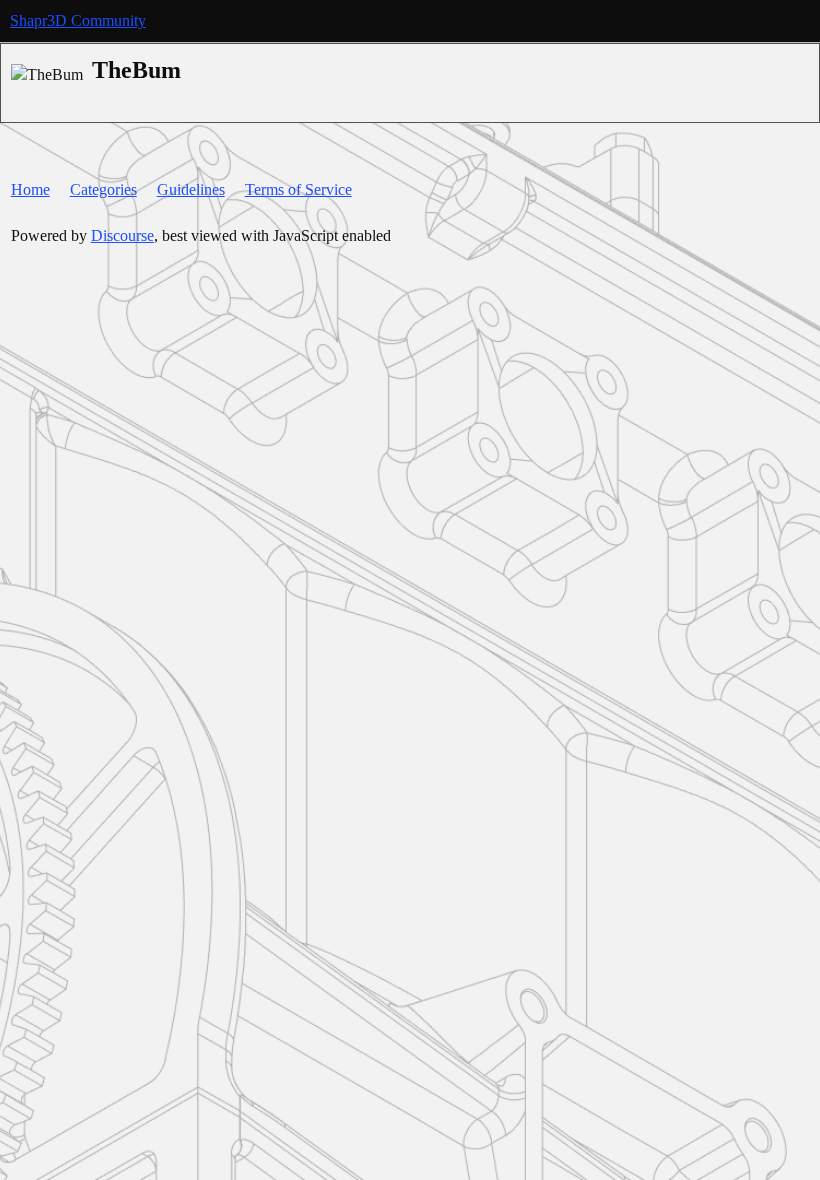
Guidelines (191, 189)
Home (30, 189)
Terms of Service (298, 189)
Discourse (122, 235)
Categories (103, 189)
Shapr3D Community (78, 20)
